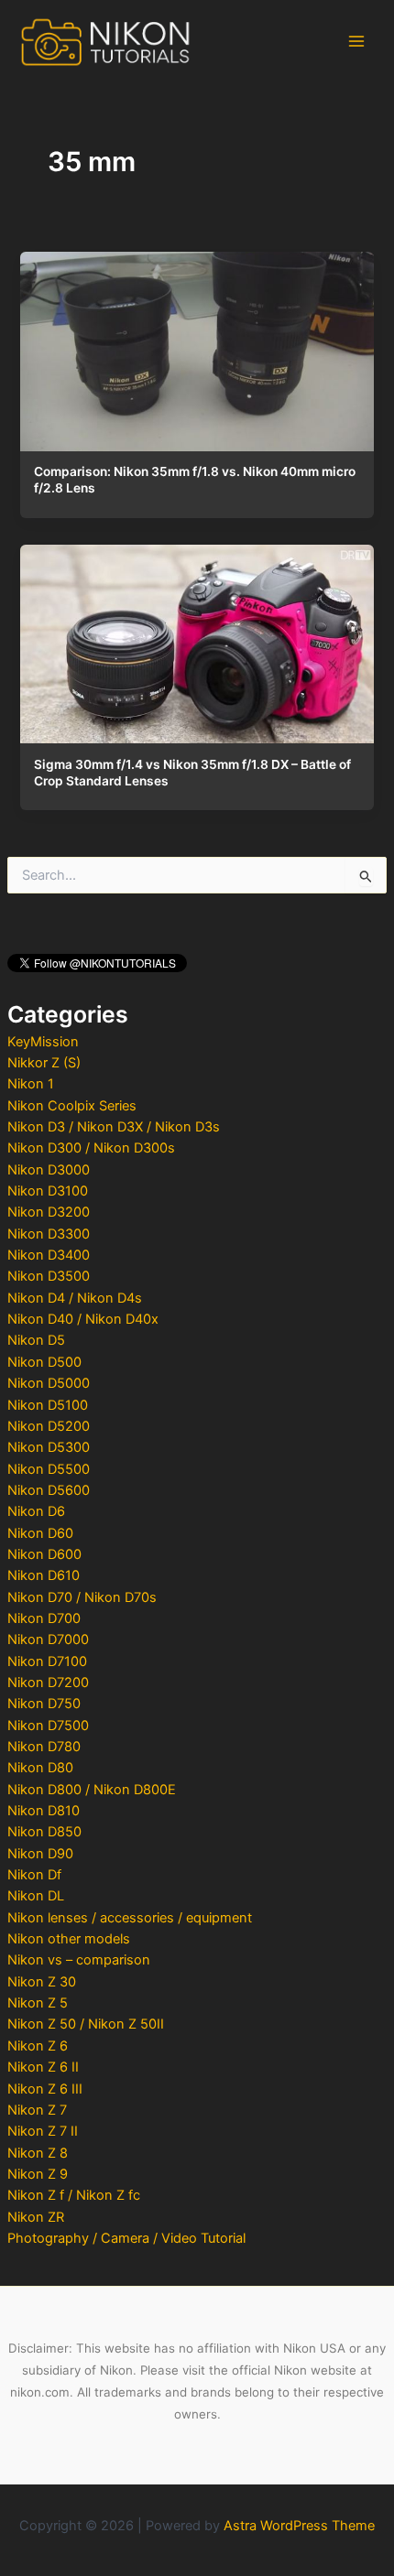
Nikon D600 (44, 1554)
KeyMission (43, 1042)
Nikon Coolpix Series (72, 1106)
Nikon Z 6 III (45, 2089)
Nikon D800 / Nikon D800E (92, 1790)
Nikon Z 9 (38, 2174)
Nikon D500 (44, 1362)
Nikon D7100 (47, 1661)
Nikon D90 (40, 1854)
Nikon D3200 (49, 1212)
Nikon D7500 (48, 1726)
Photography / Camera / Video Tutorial (126, 2238)
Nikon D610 (44, 1575)
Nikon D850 (44, 1832)
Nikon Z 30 (42, 1982)
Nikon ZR (36, 2217)
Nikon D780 (44, 1747)
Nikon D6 (36, 1511)
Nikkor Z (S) (44, 1063)
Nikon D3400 (49, 1255)
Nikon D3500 (49, 1276)
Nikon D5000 (49, 1383)
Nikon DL (36, 1896)
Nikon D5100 (48, 1405)
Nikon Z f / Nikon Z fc (74, 2195)
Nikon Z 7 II (43, 2131)
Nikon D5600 (49, 1490)
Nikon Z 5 (38, 2003)
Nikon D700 (44, 1618)
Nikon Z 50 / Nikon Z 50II (86, 2024)
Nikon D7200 (48, 1683)
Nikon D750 (44, 1704)
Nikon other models (69, 1939)
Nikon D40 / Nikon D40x (83, 1319)
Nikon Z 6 (38, 2046)
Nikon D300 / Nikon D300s (91, 1148)
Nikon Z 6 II (43, 2067)
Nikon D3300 (49, 1234)
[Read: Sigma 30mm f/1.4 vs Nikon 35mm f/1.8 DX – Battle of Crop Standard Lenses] (197, 640)
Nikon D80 (40, 1768)
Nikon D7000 (48, 1640)
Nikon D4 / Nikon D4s (75, 1298)
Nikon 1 (31, 1084)
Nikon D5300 (49, 1447)
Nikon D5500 (49, 1469)
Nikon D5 (36, 1340)
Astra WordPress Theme (299, 2526)
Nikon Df (34, 1875)
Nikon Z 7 (37, 2110)
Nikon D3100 (48, 1191)
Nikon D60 (40, 1533)
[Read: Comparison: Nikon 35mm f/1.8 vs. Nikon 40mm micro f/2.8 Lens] (197, 347)
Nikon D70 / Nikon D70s (82, 1597)
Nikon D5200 (49, 1426)
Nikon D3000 (49, 1170)
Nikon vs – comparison (79, 1960)
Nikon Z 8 (38, 2153)
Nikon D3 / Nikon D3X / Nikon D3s (114, 1127)
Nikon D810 (44, 1811)
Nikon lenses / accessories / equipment (130, 1918)
